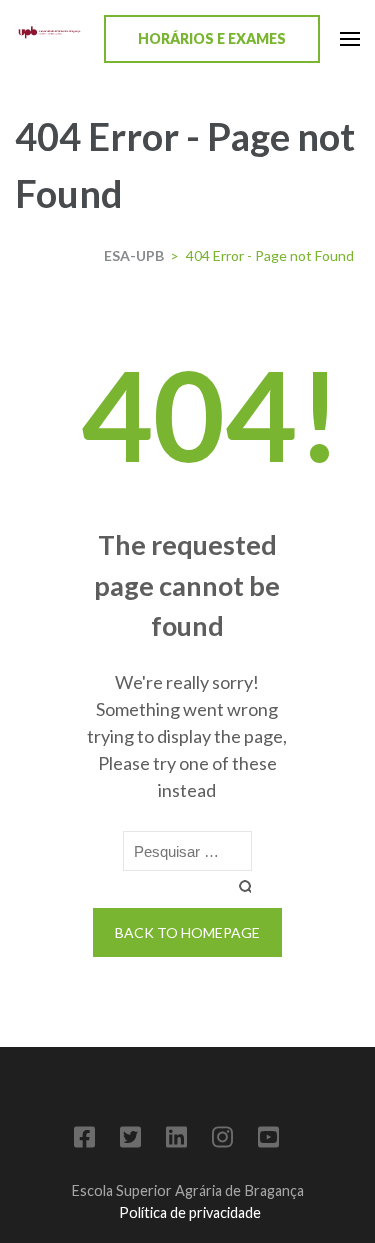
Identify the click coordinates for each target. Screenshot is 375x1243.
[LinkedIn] (176, 1140)
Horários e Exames (212, 38)
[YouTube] (268, 1140)
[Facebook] (84, 1140)
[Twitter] (130, 1140)
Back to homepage (187, 932)
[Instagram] (222, 1140)
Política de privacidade (190, 1212)
